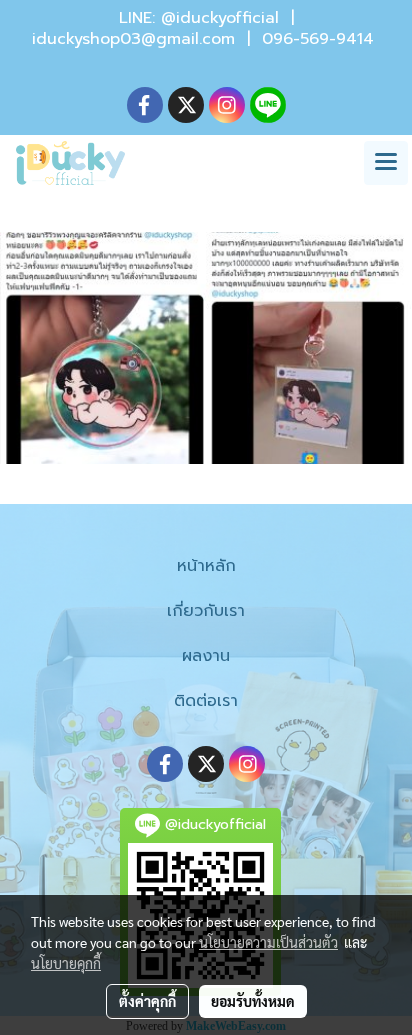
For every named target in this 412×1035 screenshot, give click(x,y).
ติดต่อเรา (206, 701)
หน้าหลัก (206, 566)
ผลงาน (206, 656)
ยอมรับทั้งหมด (253, 1001)
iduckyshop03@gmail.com (133, 39)
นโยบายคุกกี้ (66, 963)
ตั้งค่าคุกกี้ (147, 1001)
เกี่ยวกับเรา (206, 611)
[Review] (206, 348)
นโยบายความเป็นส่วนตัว (268, 942)
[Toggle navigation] (386, 163)
